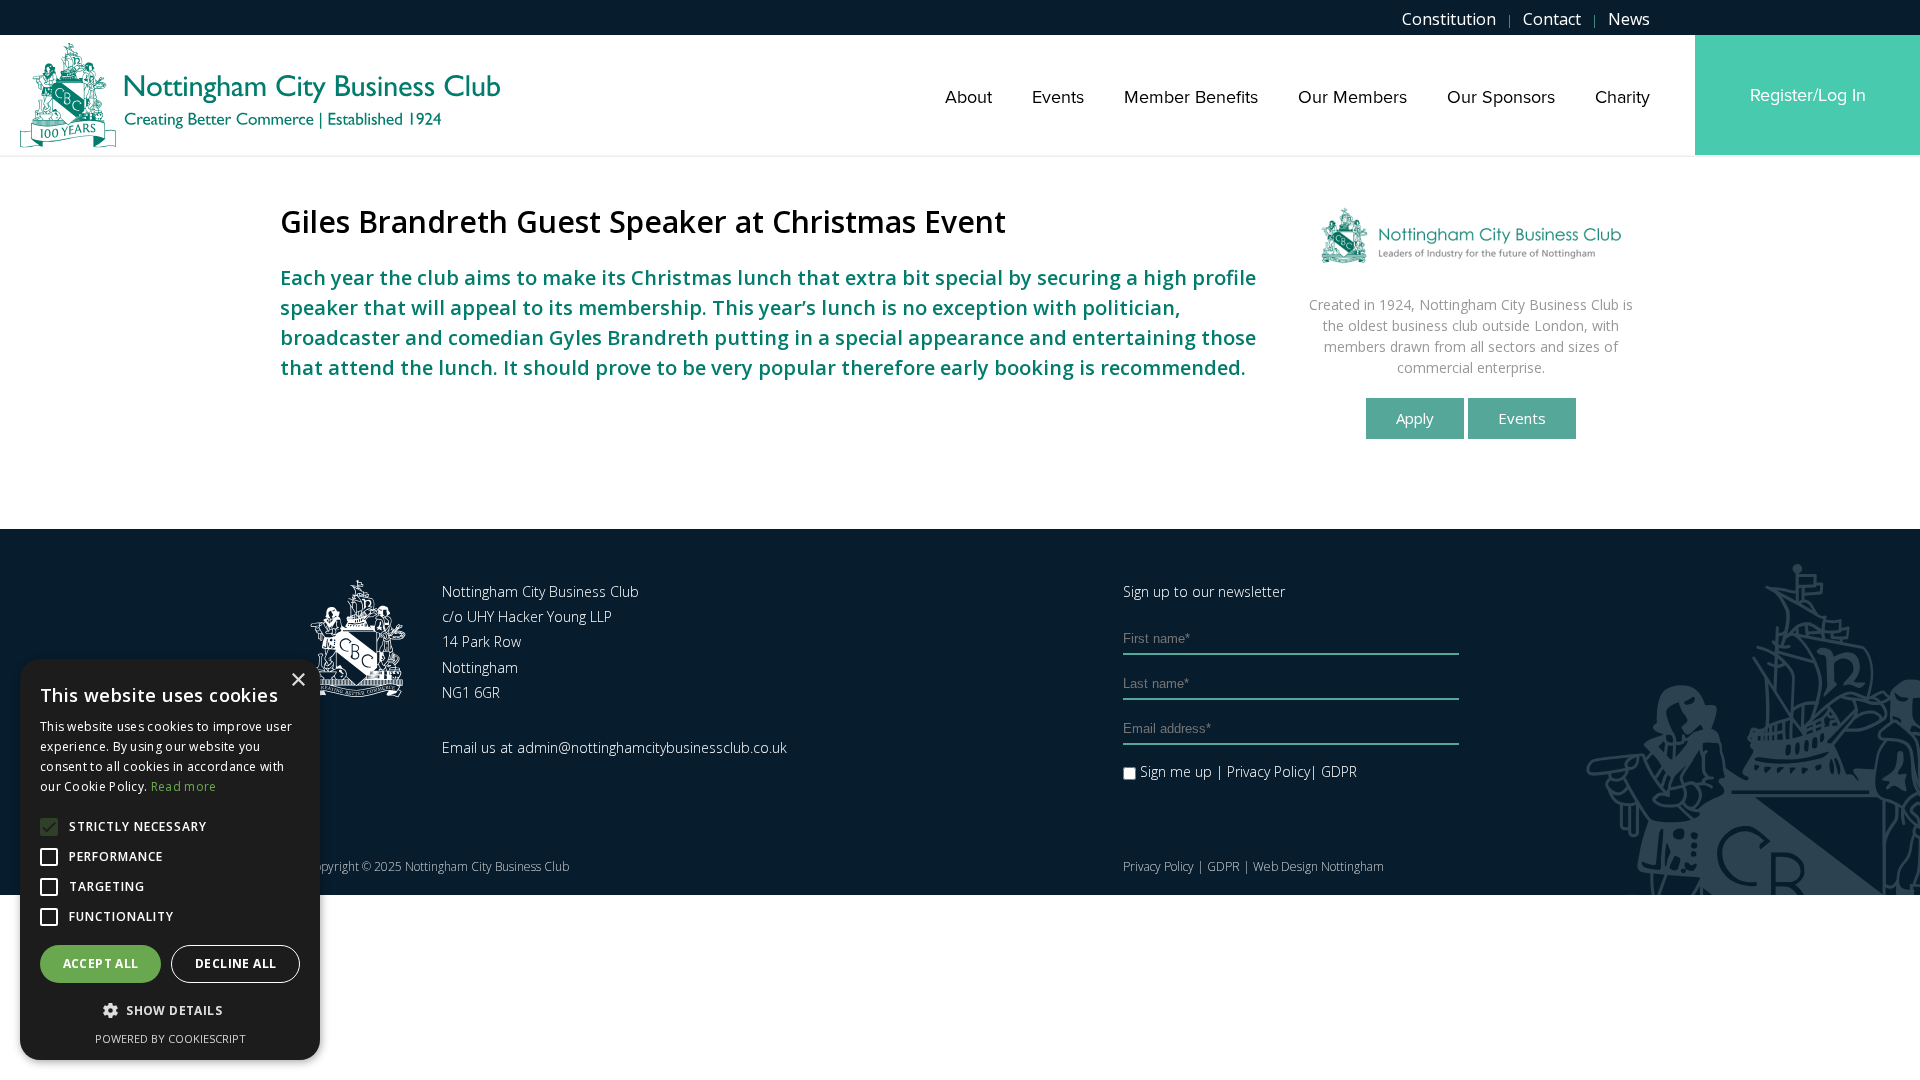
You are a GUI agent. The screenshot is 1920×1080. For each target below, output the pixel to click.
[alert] (170, 859)
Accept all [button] (101, 963)
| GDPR (1333, 771)
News (1629, 19)
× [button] (297, 680)
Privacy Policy (1158, 866)
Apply (1415, 418)
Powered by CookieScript (170, 1038)
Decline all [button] (235, 963)
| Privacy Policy (1263, 771)
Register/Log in (1808, 95)
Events (1058, 97)
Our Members (1352, 97)
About (968, 97)
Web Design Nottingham (1318, 866)
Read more (184, 786)
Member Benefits (1191, 97)
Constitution (1449, 19)
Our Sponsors (1501, 97)
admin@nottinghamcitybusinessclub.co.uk (652, 747)
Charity (1622, 97)
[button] (170, 1011)
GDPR (1223, 866)
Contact (1552, 19)
